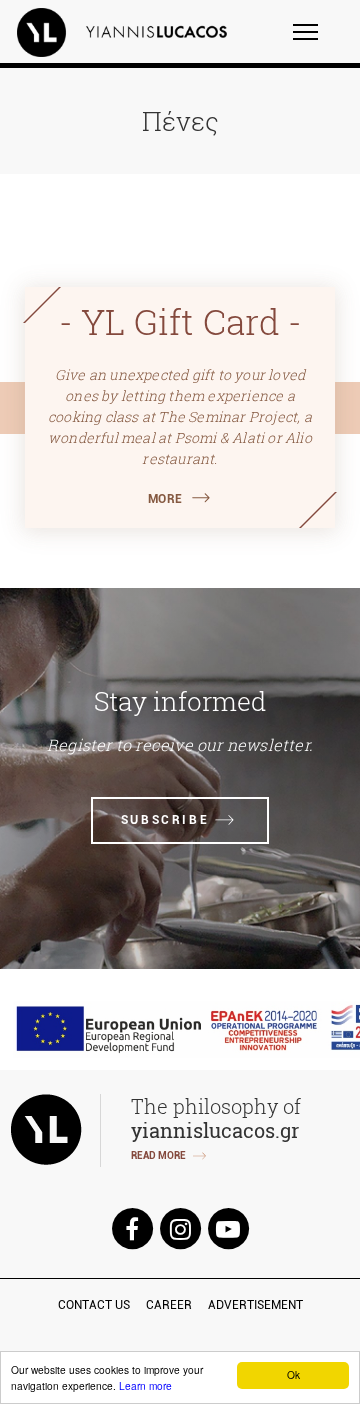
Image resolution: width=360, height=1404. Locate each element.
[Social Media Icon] (132, 1227)
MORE (165, 499)
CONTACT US (94, 1305)
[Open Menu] (318, 41)
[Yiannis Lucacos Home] (135, 31)
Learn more (145, 1385)
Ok (293, 1374)
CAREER (169, 1305)
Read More (158, 1155)
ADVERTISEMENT (255, 1305)
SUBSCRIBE (165, 820)
